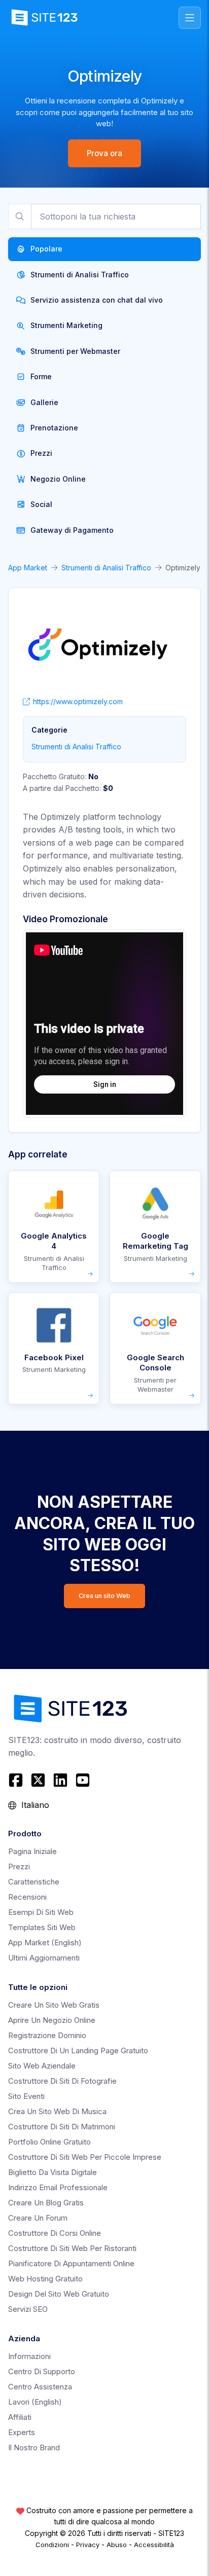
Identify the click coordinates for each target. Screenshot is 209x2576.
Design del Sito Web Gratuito (59, 2294)
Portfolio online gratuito (49, 2142)
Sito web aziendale (42, 2066)
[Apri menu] (190, 18)
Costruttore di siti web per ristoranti (72, 2248)
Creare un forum (38, 2218)
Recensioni (27, 1897)
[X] (38, 1780)
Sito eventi (26, 2096)
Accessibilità (154, 2545)
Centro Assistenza (40, 2387)
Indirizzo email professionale (58, 2187)
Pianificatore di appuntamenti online (71, 2263)
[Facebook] (17, 1780)
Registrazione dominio (47, 2035)
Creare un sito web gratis (54, 2005)
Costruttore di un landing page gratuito (78, 2051)
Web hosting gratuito (45, 2279)
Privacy (88, 2545)
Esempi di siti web (41, 1912)
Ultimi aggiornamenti (44, 1958)
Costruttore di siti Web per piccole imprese (85, 2157)
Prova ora (104, 153)
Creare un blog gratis (46, 2203)
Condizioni (52, 2545)
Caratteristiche (34, 1882)
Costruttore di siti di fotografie (62, 2081)
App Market (28, 568)
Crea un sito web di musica (57, 2111)
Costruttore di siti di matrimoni (62, 2127)
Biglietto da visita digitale (53, 2172)
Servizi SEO (28, 2309)
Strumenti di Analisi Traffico (106, 568)
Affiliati (20, 2417)
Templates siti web (42, 1927)
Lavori (35, 2402)
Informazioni (29, 2356)
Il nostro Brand (34, 2447)
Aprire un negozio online (52, 2020)
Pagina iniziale (32, 1851)
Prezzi (19, 1866)
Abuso (117, 2545)
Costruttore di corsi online (55, 2233)
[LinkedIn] (60, 1780)
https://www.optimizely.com (78, 701)
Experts (22, 2432)
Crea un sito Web (104, 1596)
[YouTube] (83, 1780)
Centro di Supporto (42, 2371)
